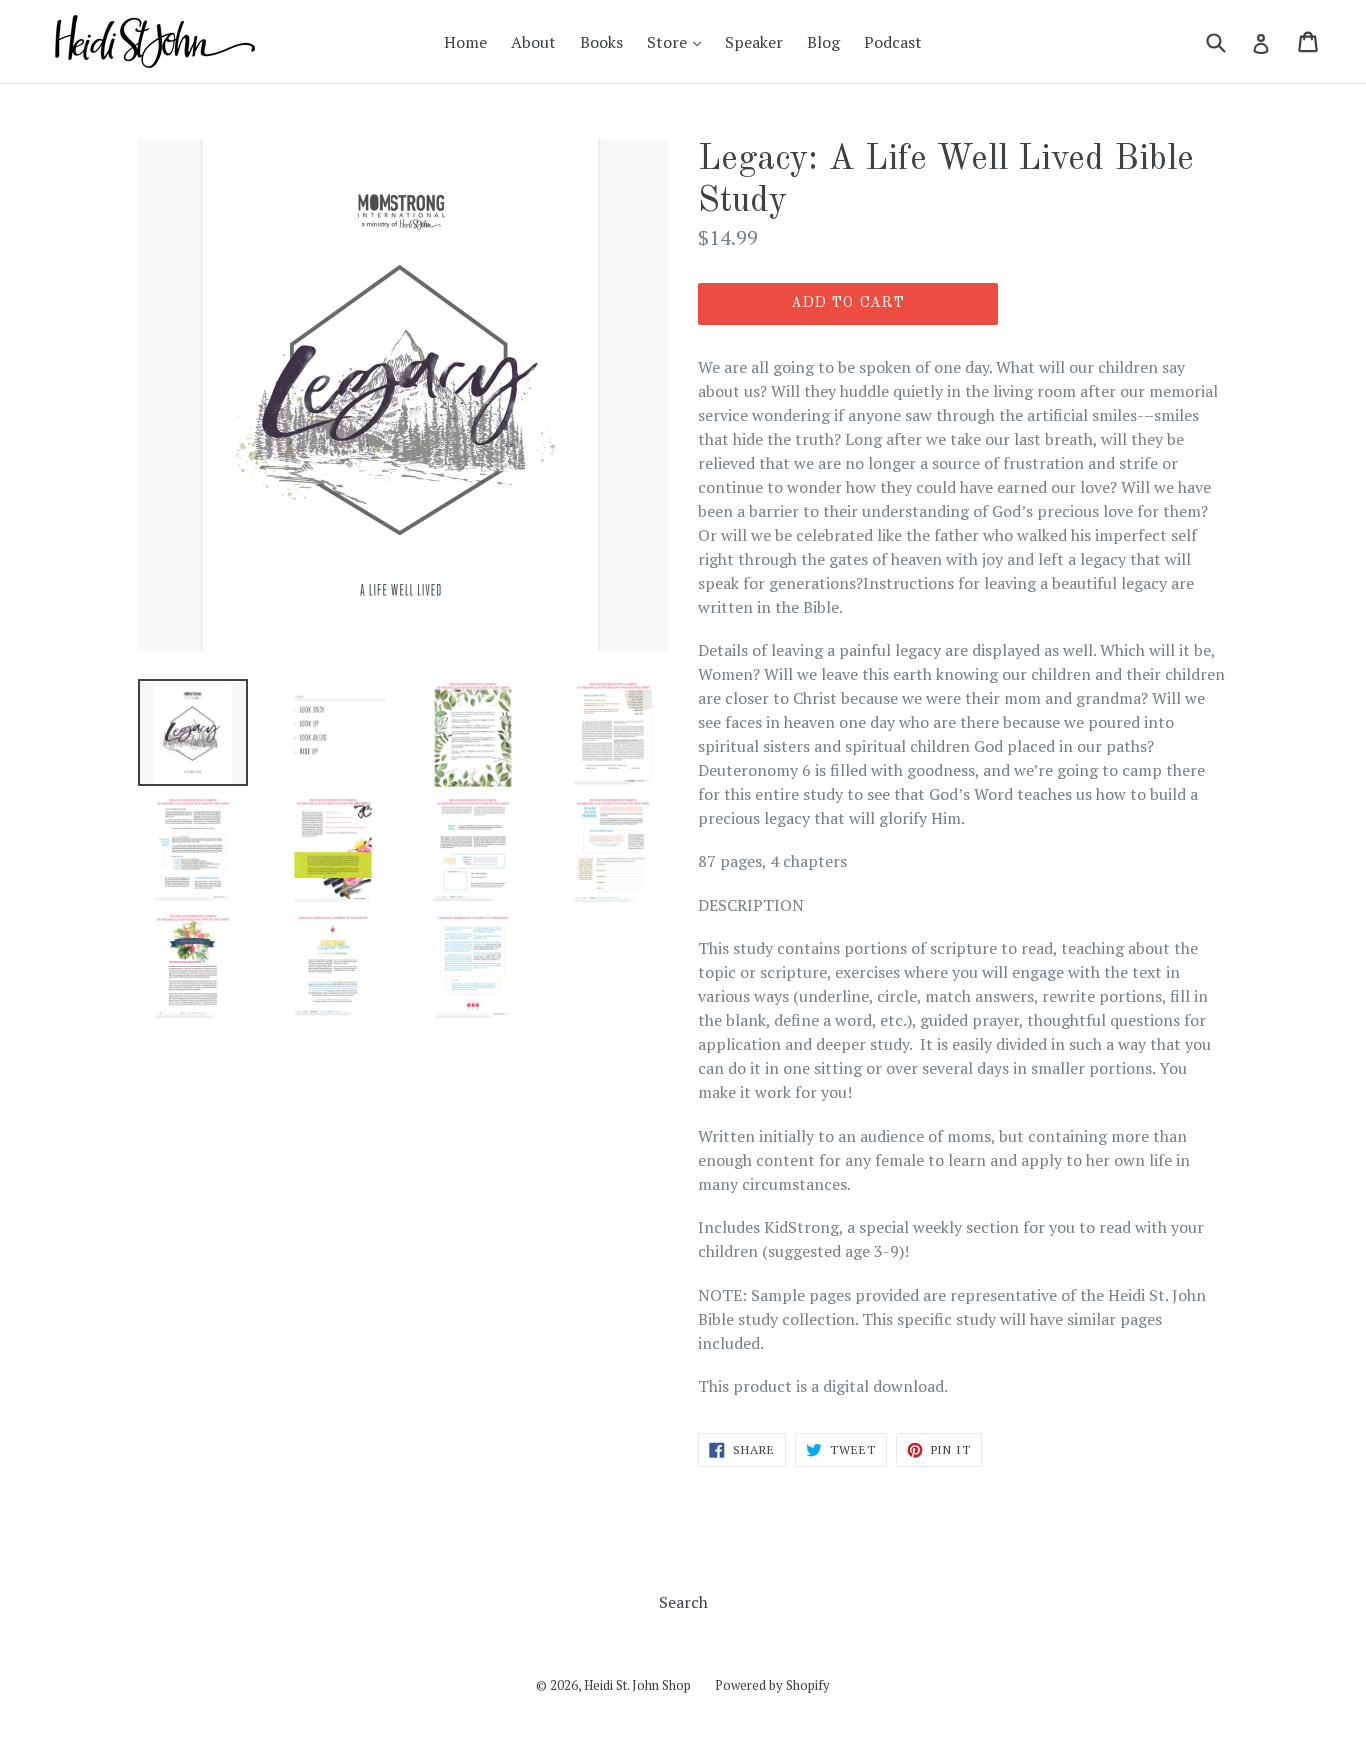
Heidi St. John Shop (637, 1685)
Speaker (754, 42)
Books (601, 42)
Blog (823, 42)
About (533, 42)
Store (679, 41)
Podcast (893, 42)
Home (465, 42)
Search (683, 1602)
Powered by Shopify (772, 1685)
